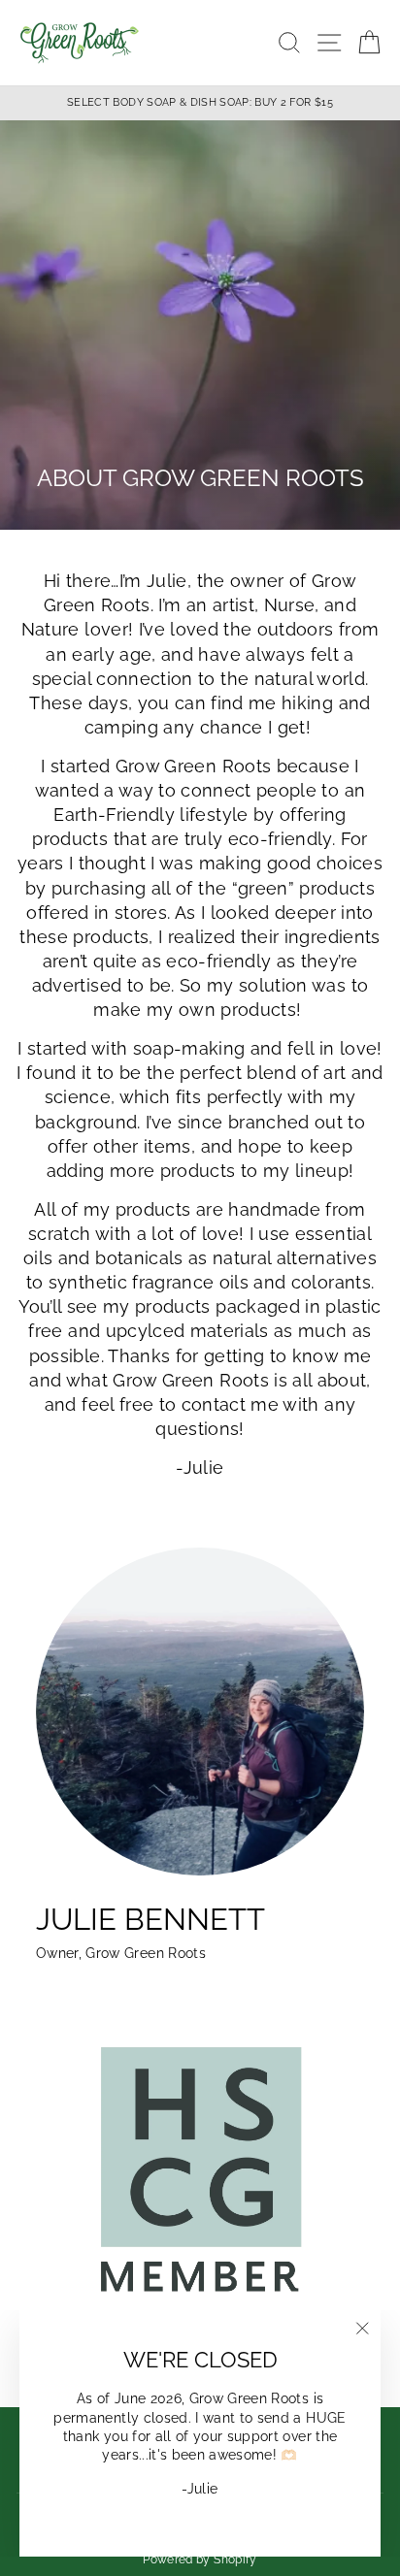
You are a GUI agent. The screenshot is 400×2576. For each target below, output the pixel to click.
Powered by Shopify (200, 2560)
